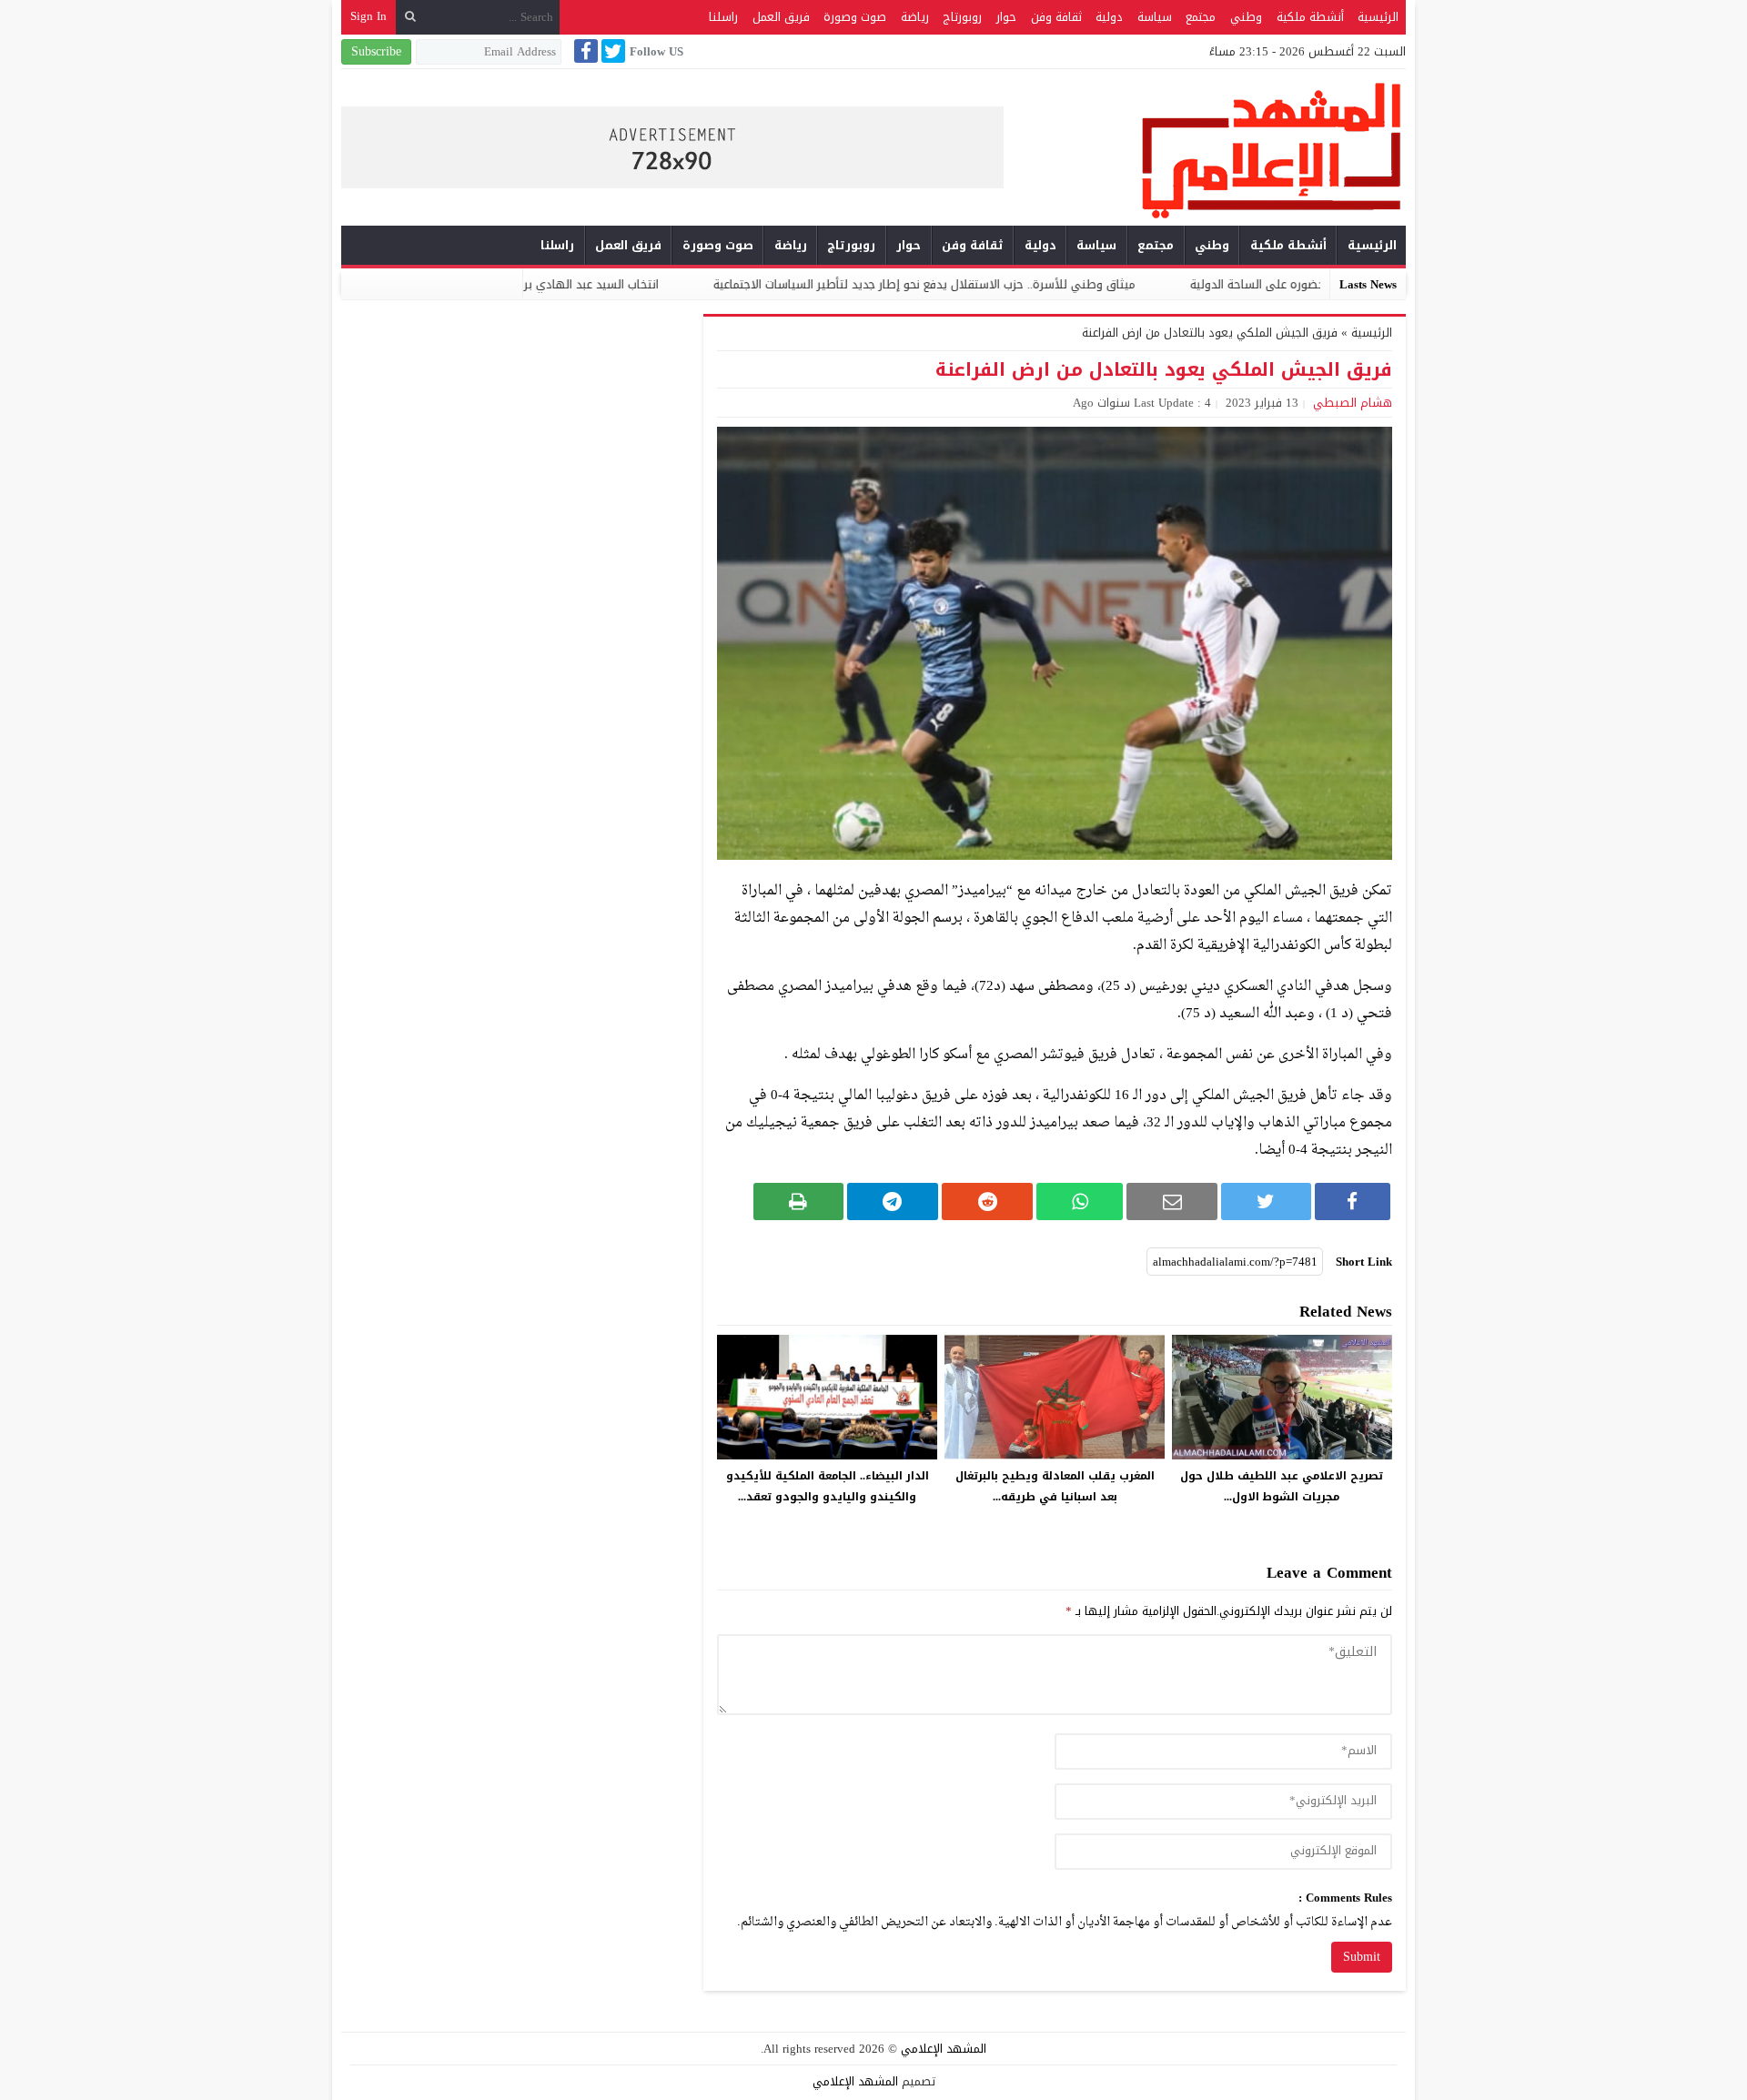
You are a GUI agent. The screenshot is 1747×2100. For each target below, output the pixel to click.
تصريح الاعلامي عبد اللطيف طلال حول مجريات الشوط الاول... (1282, 1486)
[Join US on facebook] (584, 51)
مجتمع (1201, 17)
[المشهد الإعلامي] (1205, 150)
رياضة (915, 17)
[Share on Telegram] (893, 1201)
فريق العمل (781, 17)
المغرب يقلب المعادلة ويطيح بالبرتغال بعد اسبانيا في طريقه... (1055, 1486)
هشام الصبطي (1353, 403)
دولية (1109, 17)
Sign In (369, 16)
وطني (1246, 17)
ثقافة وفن (1056, 17)
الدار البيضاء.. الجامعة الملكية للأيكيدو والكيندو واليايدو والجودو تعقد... (828, 1486)
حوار (1006, 17)
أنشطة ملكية (1310, 17)
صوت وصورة (855, 17)
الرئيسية (1378, 17)
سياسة (1155, 17)
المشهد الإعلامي (944, 2049)
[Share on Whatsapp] (1080, 1201)
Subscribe (376, 51)
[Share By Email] (1172, 1201)
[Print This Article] (798, 1201)
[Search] (410, 17)
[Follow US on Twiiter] (611, 51)
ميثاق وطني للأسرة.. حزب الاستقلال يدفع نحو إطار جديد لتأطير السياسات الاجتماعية (1039, 284)
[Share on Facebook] (1353, 1201)
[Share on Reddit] (987, 1201)
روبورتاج (962, 17)
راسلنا (723, 17)
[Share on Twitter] (1266, 1201)
